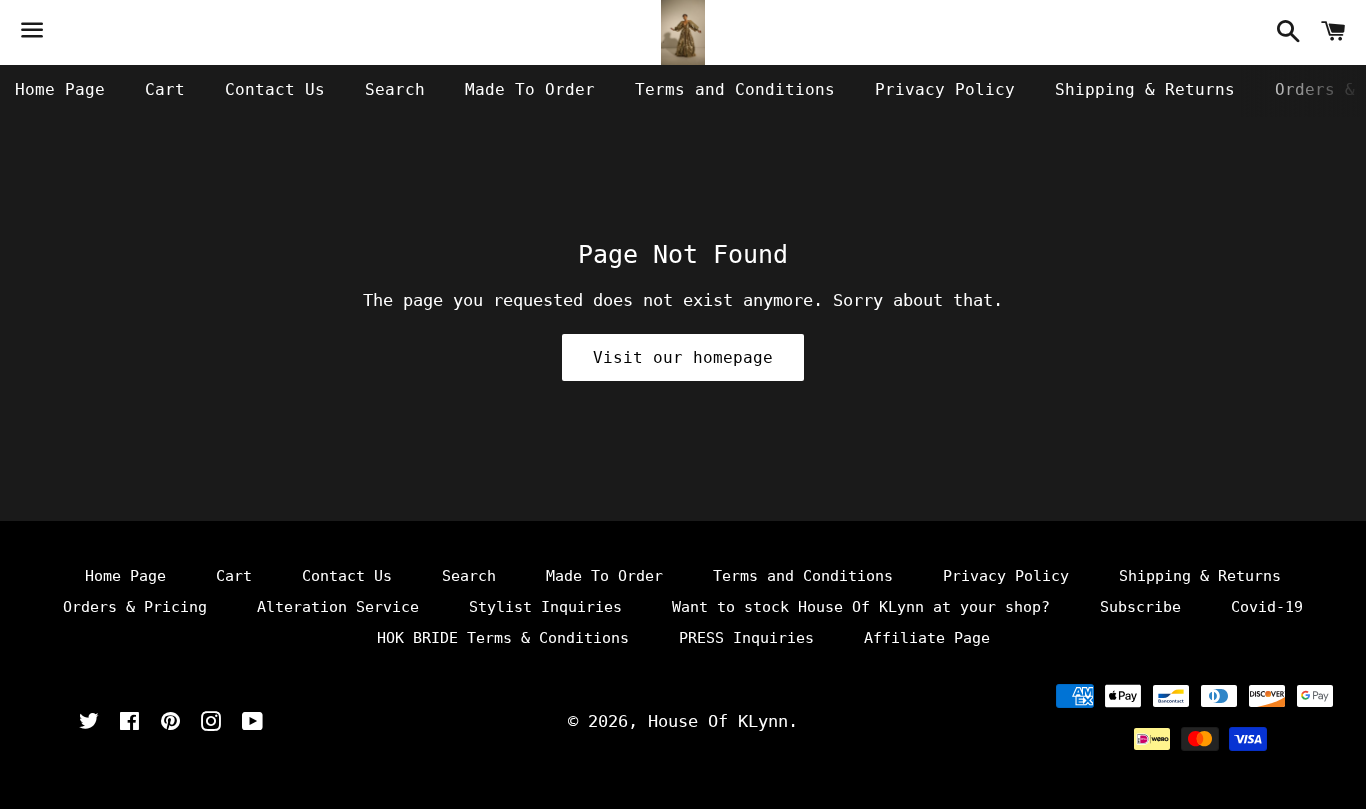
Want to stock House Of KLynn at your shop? (861, 607)
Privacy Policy (945, 89)
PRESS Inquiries (746, 638)
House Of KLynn (718, 721)
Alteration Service (338, 607)
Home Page (60, 89)
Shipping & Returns (1145, 89)
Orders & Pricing (135, 607)
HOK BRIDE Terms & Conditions (503, 638)
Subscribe (1140, 607)
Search (395, 89)
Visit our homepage (683, 357)
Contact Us (275, 89)
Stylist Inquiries (545, 607)
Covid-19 (1267, 607)
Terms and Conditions (735, 89)
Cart (165, 89)
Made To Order (530, 89)
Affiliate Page (927, 638)
